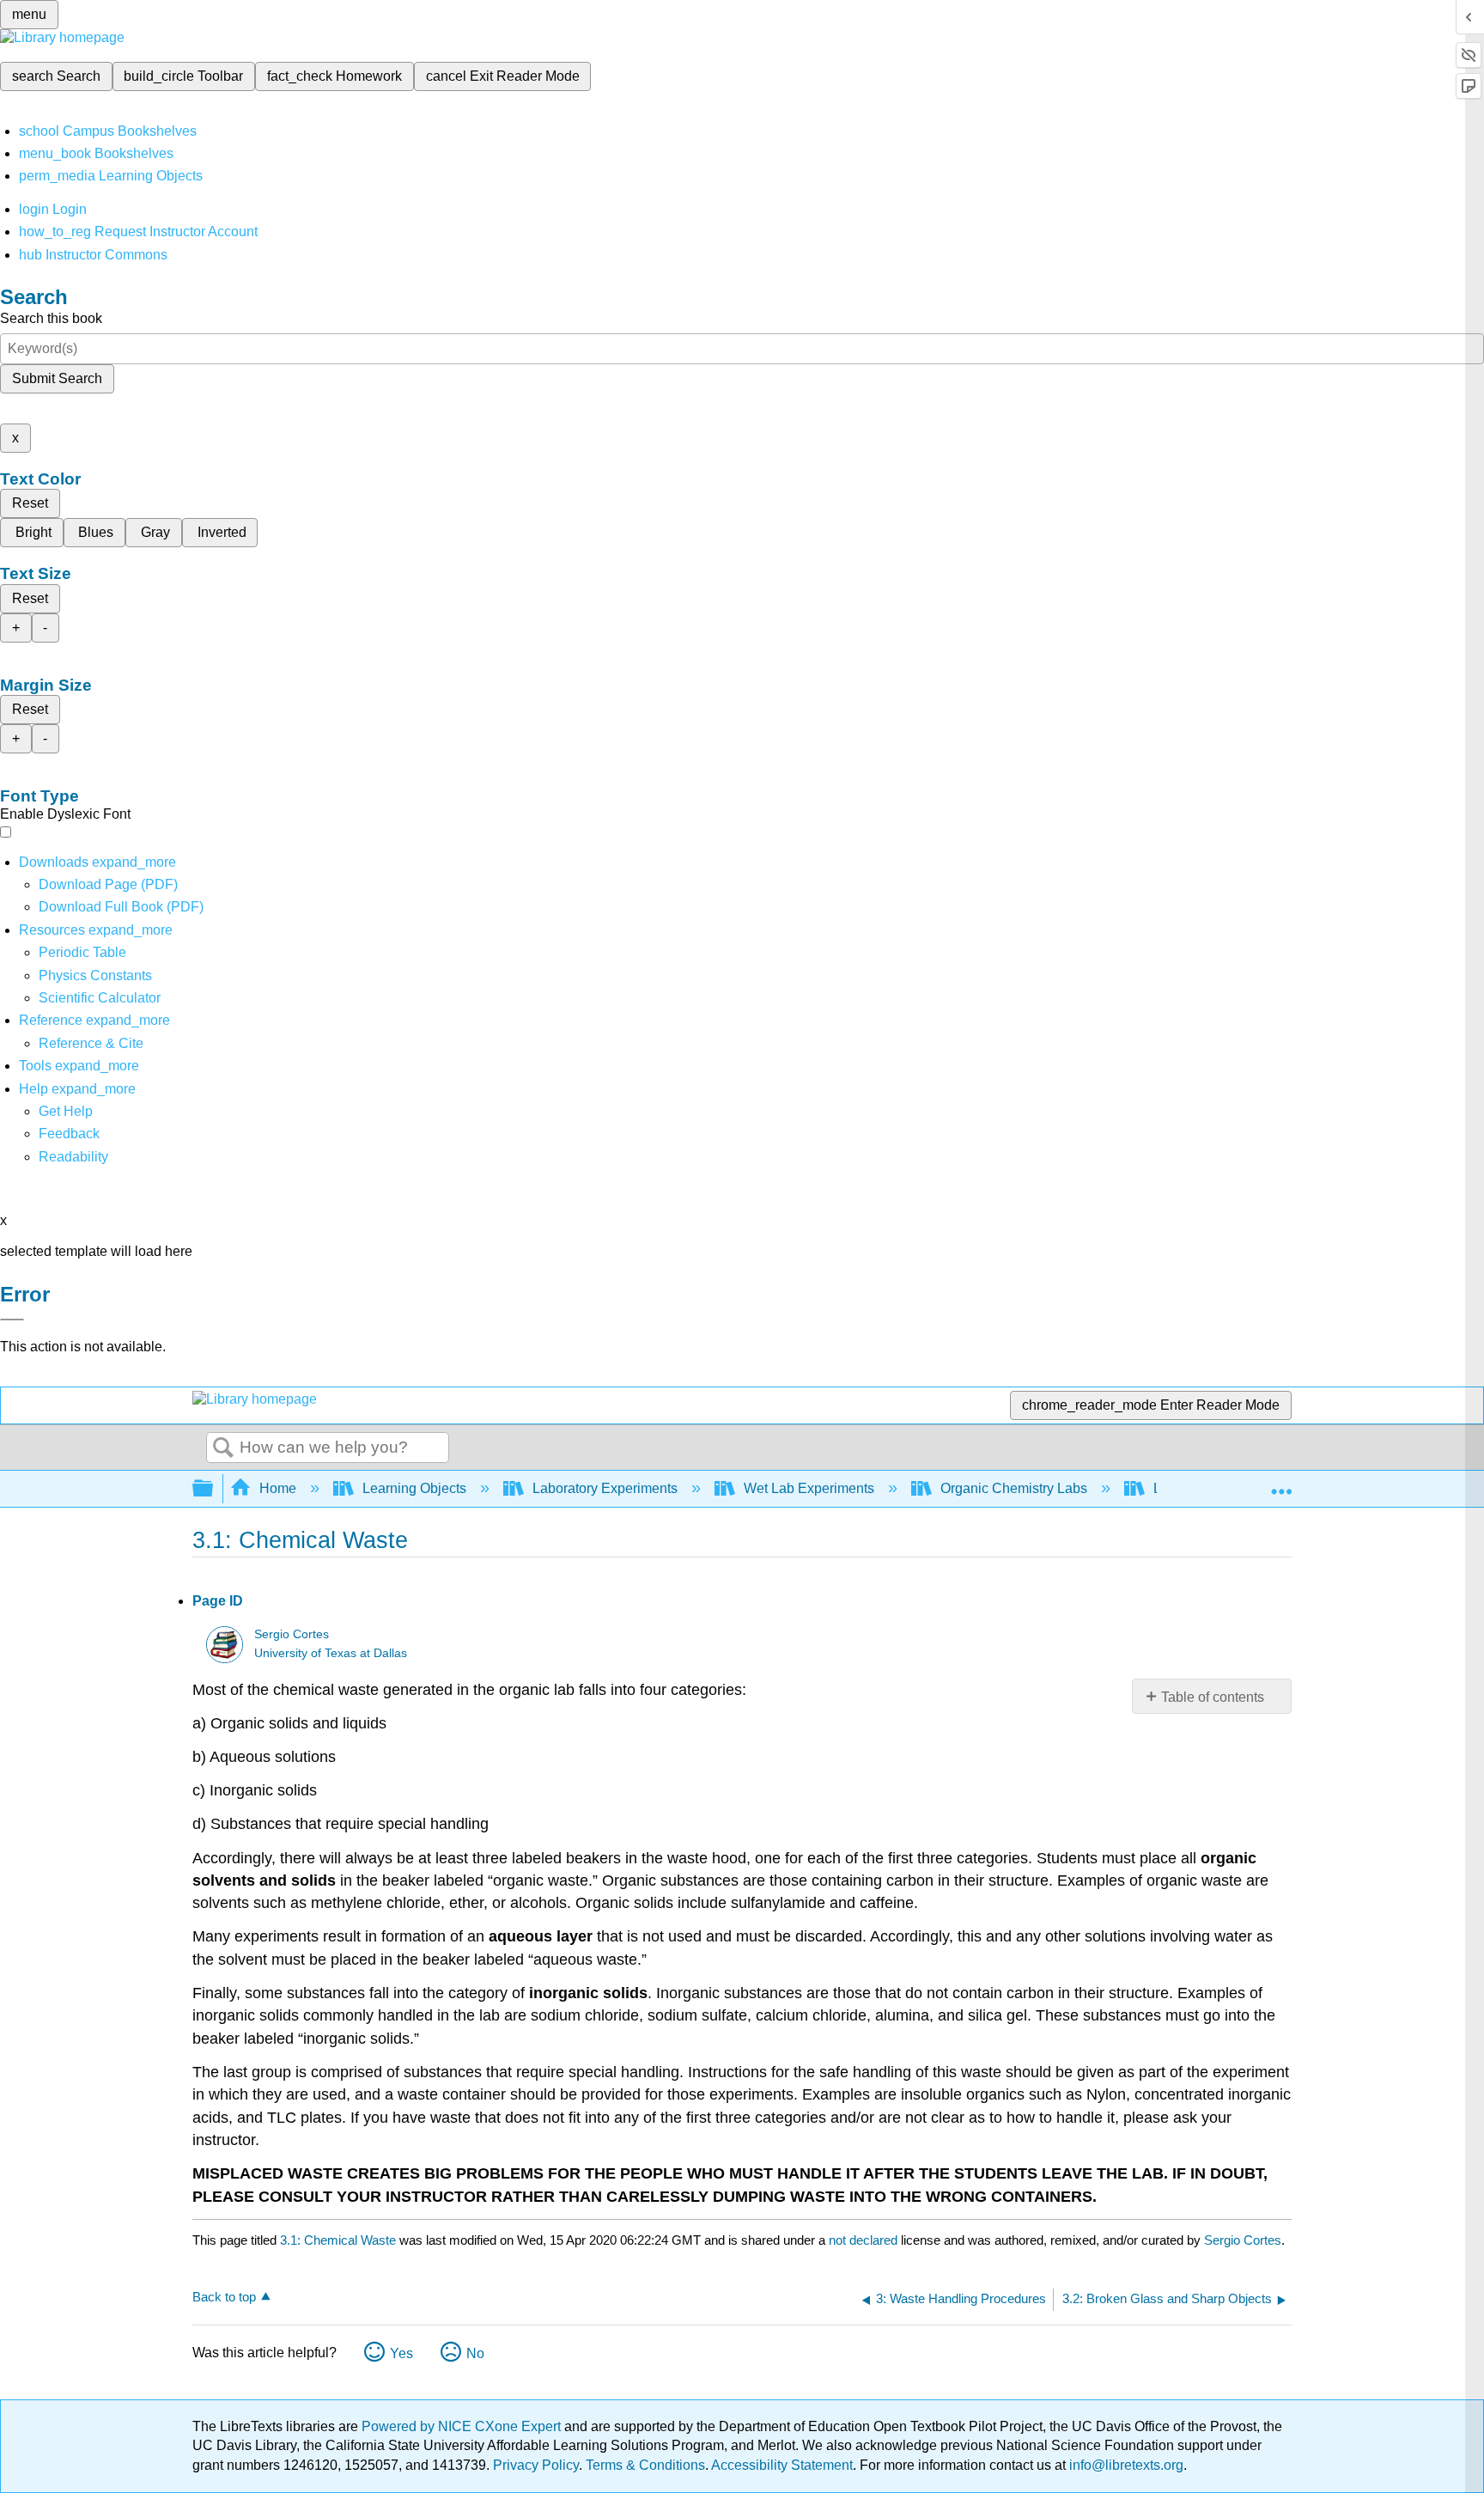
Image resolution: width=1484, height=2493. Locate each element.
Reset (30, 503)
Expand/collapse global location (1281, 1484)
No (475, 2353)
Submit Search (57, 378)
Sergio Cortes (292, 1634)
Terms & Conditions (645, 2465)
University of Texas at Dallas (331, 1653)
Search (223, 1448)
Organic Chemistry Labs (1014, 1488)
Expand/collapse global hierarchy (214, 1489)
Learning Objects (414, 1488)
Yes (401, 2353)
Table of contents (1213, 1697)
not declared (865, 2240)
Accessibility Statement (782, 2465)
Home (278, 1488)
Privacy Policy (536, 2465)
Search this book (51, 318)
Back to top (224, 2297)
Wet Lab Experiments (809, 1488)
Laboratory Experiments (605, 1488)
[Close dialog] (12, 1320)
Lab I (1168, 1488)
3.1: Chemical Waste (338, 2240)
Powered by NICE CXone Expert (463, 2426)
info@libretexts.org (1125, 2465)
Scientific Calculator (100, 998)
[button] (69, 1134)
